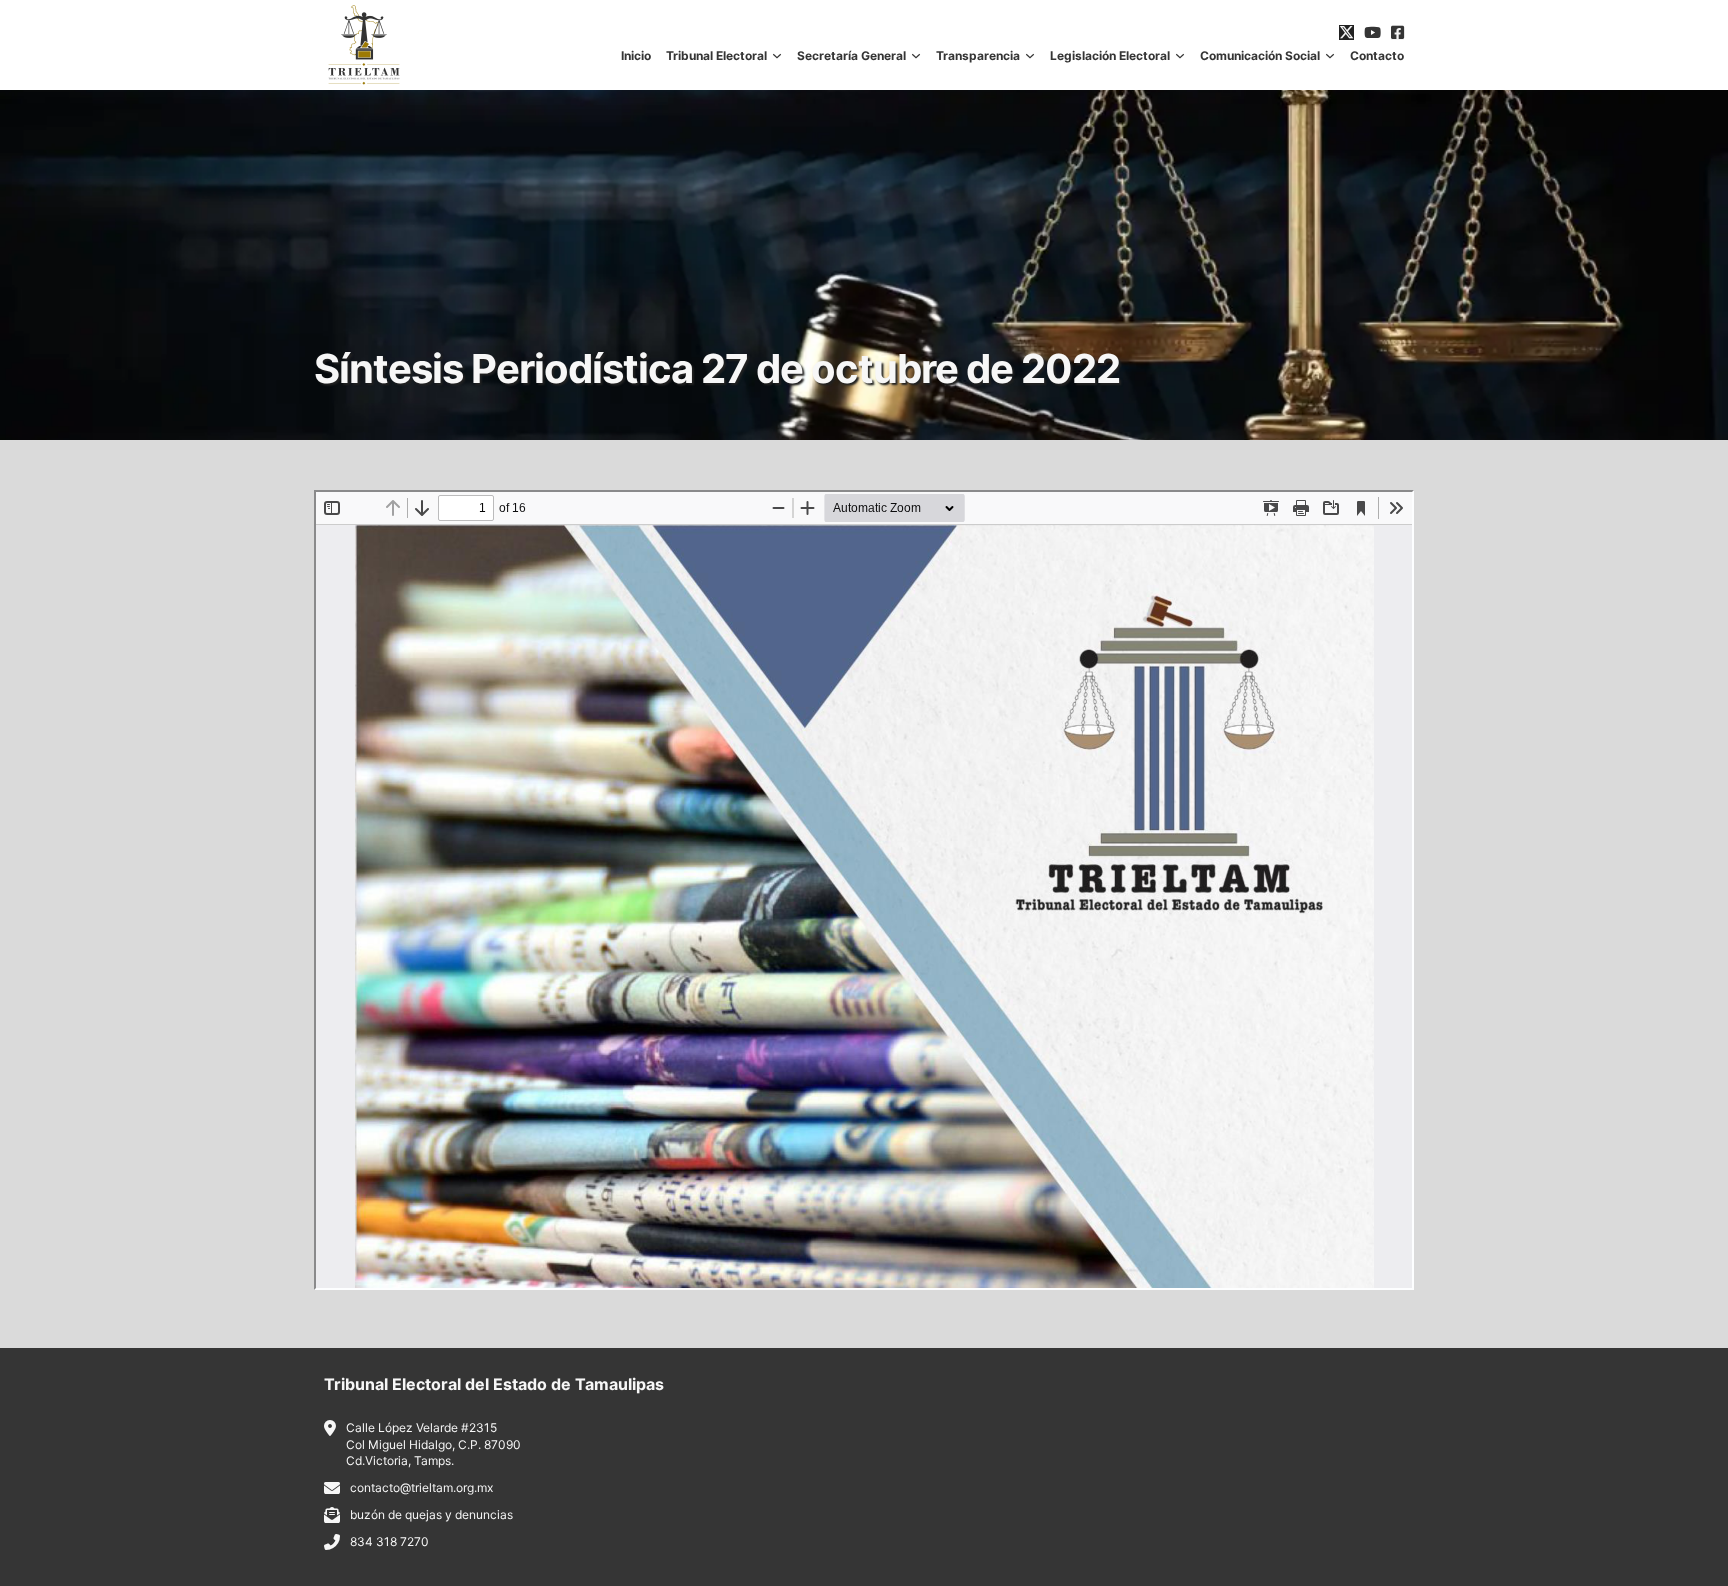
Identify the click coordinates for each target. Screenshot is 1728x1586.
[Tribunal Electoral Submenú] (777, 56)
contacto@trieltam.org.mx (421, 1487)
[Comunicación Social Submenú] (1330, 56)
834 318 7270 (389, 1541)
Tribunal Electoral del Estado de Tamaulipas (494, 1384)
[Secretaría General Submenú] (916, 56)
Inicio (636, 56)
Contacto (1377, 56)
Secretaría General (851, 56)
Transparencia (978, 56)
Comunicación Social (1260, 56)
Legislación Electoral (1110, 56)
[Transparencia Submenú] (1030, 56)
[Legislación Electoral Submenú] (1180, 56)
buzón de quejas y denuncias (431, 1514)
